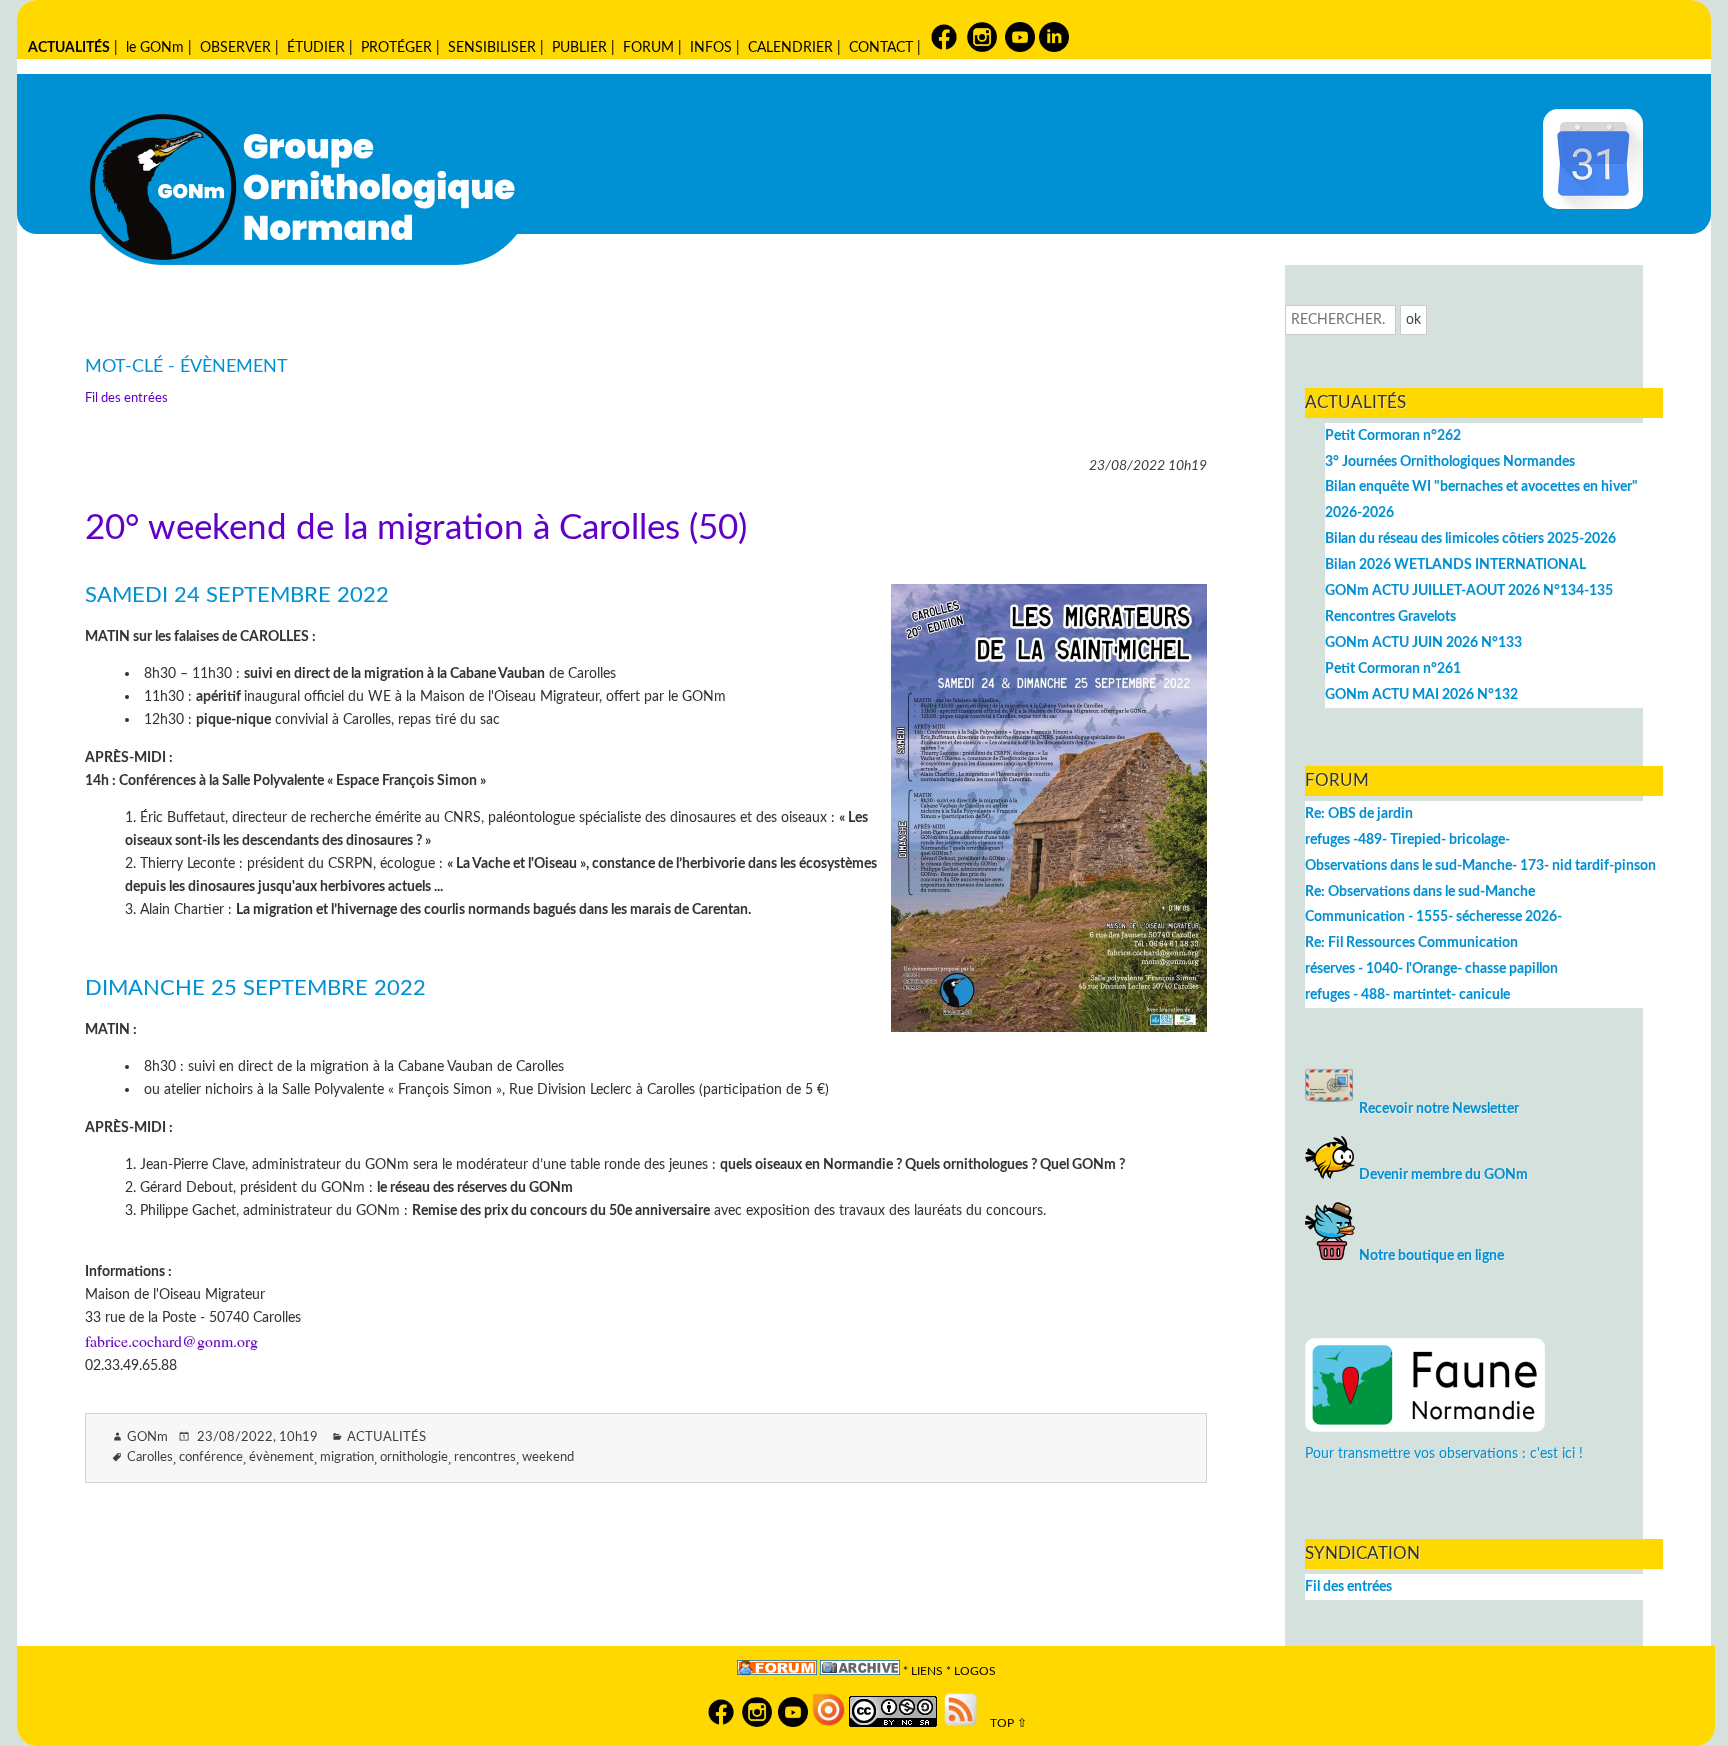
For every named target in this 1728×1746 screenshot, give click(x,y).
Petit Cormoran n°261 (1393, 668)
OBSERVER (235, 47)
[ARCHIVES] (860, 1671)
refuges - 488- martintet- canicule (1407, 994)
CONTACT (881, 47)
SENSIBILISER (492, 47)
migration (347, 1457)
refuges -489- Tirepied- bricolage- (1407, 839)
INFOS (711, 47)
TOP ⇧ (1004, 1723)
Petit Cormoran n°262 (1393, 435)
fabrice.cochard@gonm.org (171, 1340)
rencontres (485, 1457)
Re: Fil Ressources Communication (1411, 942)
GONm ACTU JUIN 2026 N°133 (1423, 642)
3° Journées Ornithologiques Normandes (1450, 461)
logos (975, 1671)
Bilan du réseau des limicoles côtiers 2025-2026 (1470, 538)
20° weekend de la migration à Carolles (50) (416, 528)
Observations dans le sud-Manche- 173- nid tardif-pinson (1480, 865)
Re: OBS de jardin (1359, 813)
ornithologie (414, 1457)
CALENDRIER (790, 47)
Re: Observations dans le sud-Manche (1420, 891)
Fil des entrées (126, 398)
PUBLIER (579, 47)
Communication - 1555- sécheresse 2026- (1433, 916)
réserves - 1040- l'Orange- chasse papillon (1431, 968)
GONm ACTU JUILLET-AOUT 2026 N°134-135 (1469, 590)
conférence (211, 1457)
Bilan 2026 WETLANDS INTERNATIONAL (1455, 564)
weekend (548, 1457)
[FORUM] (777, 1671)
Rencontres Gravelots (1390, 616)
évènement (281, 1457)
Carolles (150, 1457)
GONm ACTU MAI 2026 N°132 (1421, 694)
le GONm (155, 47)
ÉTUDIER (316, 47)
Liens (927, 1671)
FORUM (648, 47)
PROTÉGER (396, 47)
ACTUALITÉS (69, 47)
